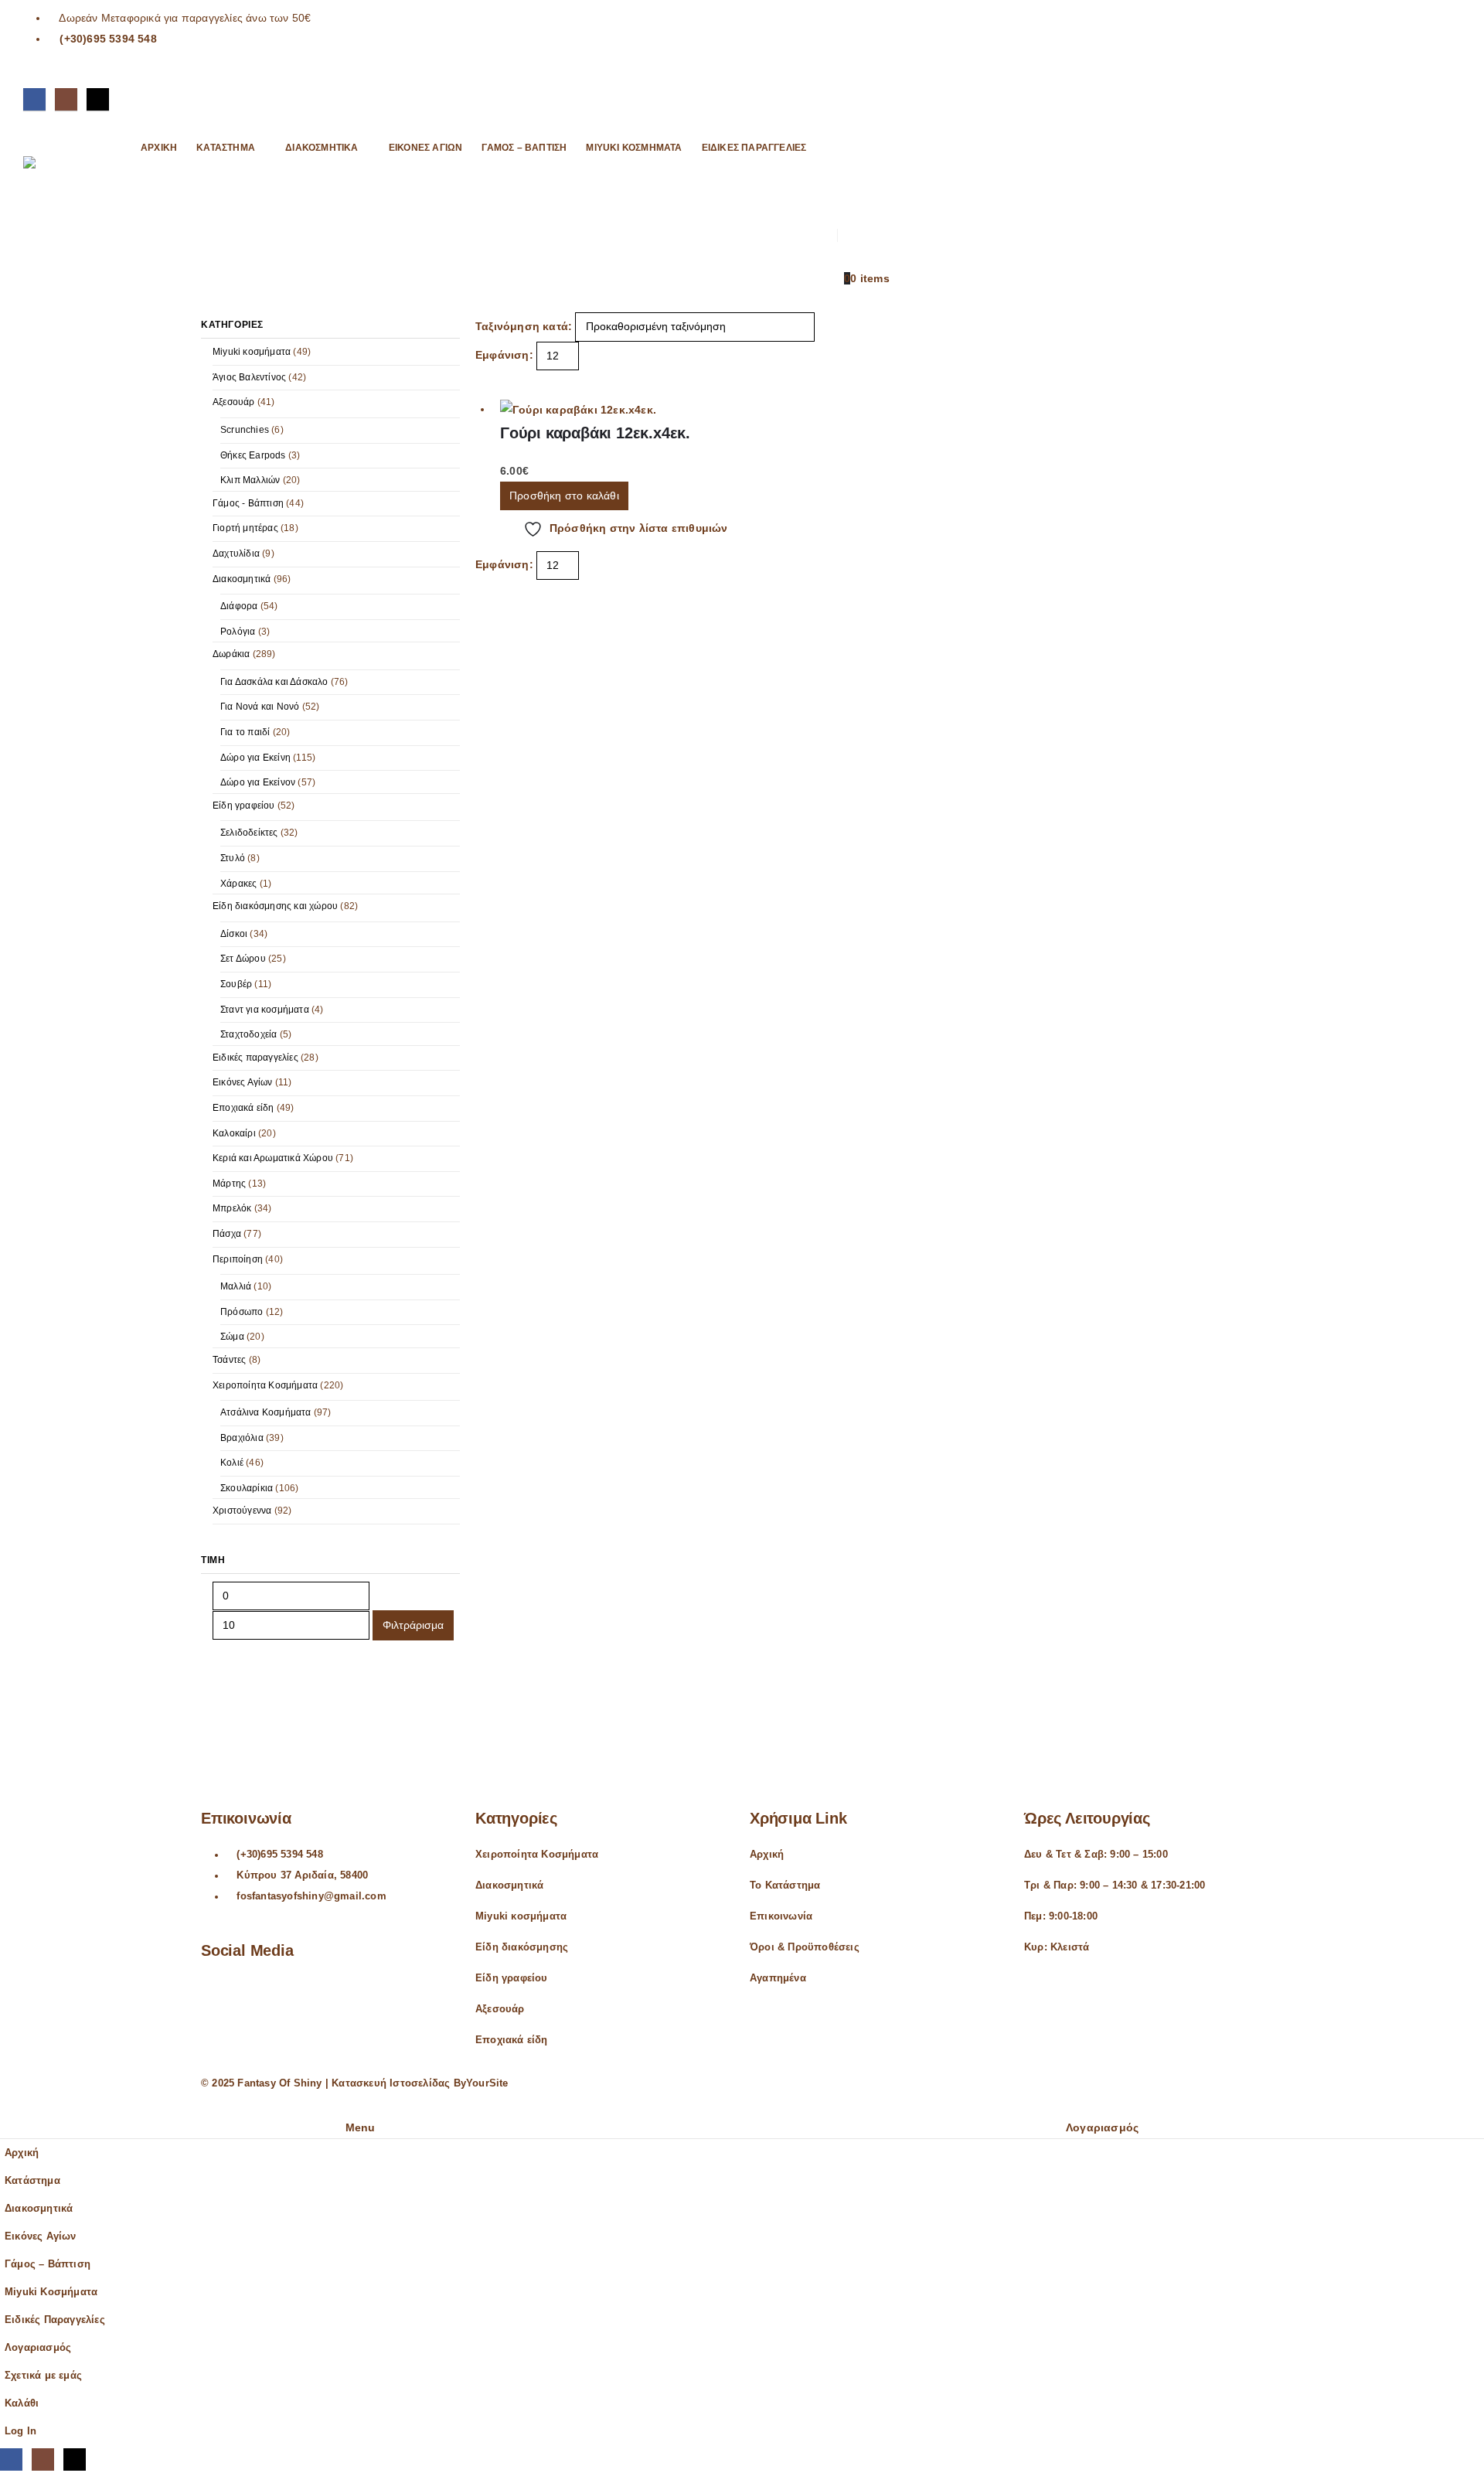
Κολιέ (232, 1463)
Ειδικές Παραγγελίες (754, 148)
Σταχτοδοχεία (248, 1034)
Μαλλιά (236, 1286)
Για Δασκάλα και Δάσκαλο (274, 682)
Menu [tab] (361, 2127)
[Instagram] (66, 99)
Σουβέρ (236, 984)
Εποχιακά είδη (243, 1108)
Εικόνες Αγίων (426, 148)
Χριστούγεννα (242, 1511)
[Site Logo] (70, 192)
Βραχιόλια (242, 1438)
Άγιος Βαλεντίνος (249, 377)
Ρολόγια (238, 632)
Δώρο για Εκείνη (255, 758)
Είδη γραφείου (244, 806)
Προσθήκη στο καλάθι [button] (564, 496)
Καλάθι (22, 2403)
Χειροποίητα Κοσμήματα (265, 1385)
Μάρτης (229, 1184)
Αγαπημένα (778, 1978)
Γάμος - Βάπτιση (248, 503)
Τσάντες (229, 1360)
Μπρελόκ (232, 1208)
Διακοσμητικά (322, 148)
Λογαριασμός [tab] (1102, 2127)
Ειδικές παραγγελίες (255, 1058)
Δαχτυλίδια (236, 554)
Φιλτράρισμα (413, 1625)
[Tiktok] (98, 99)
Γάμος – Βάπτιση (524, 148)
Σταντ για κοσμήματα (265, 1010)
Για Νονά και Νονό (260, 707)
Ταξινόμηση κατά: (524, 326)
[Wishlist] (843, 187)
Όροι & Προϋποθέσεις (805, 1947)
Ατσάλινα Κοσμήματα (266, 1412)
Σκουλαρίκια (247, 1488)
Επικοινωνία (781, 1916)
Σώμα (232, 1337)
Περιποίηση (238, 1259)
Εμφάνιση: (504, 355)
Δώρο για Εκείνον (258, 782)
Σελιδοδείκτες (249, 833)
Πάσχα (227, 1234)
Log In (20, 2431)
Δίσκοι (234, 934)
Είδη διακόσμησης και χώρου (275, 906)
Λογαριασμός (38, 2348)
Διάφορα (239, 606)
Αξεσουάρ (234, 402)
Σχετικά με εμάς (43, 2376)
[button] (843, 143)
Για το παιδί (245, 732)
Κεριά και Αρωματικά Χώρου (273, 1158)
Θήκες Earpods (253, 455)
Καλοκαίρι (234, 1133)
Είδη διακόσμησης (522, 1947)
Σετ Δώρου (243, 959)
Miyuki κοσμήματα (252, 352)
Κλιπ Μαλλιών (250, 480)
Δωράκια (231, 654)
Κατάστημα (226, 148)
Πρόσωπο (242, 1312)
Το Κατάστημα (785, 1885)
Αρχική (159, 148)
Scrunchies (245, 430)
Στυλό (233, 858)
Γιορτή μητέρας (245, 528)
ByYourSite (481, 2083)
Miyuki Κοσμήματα (634, 148)
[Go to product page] (625, 410)
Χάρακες (238, 884)
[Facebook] (34, 99)
